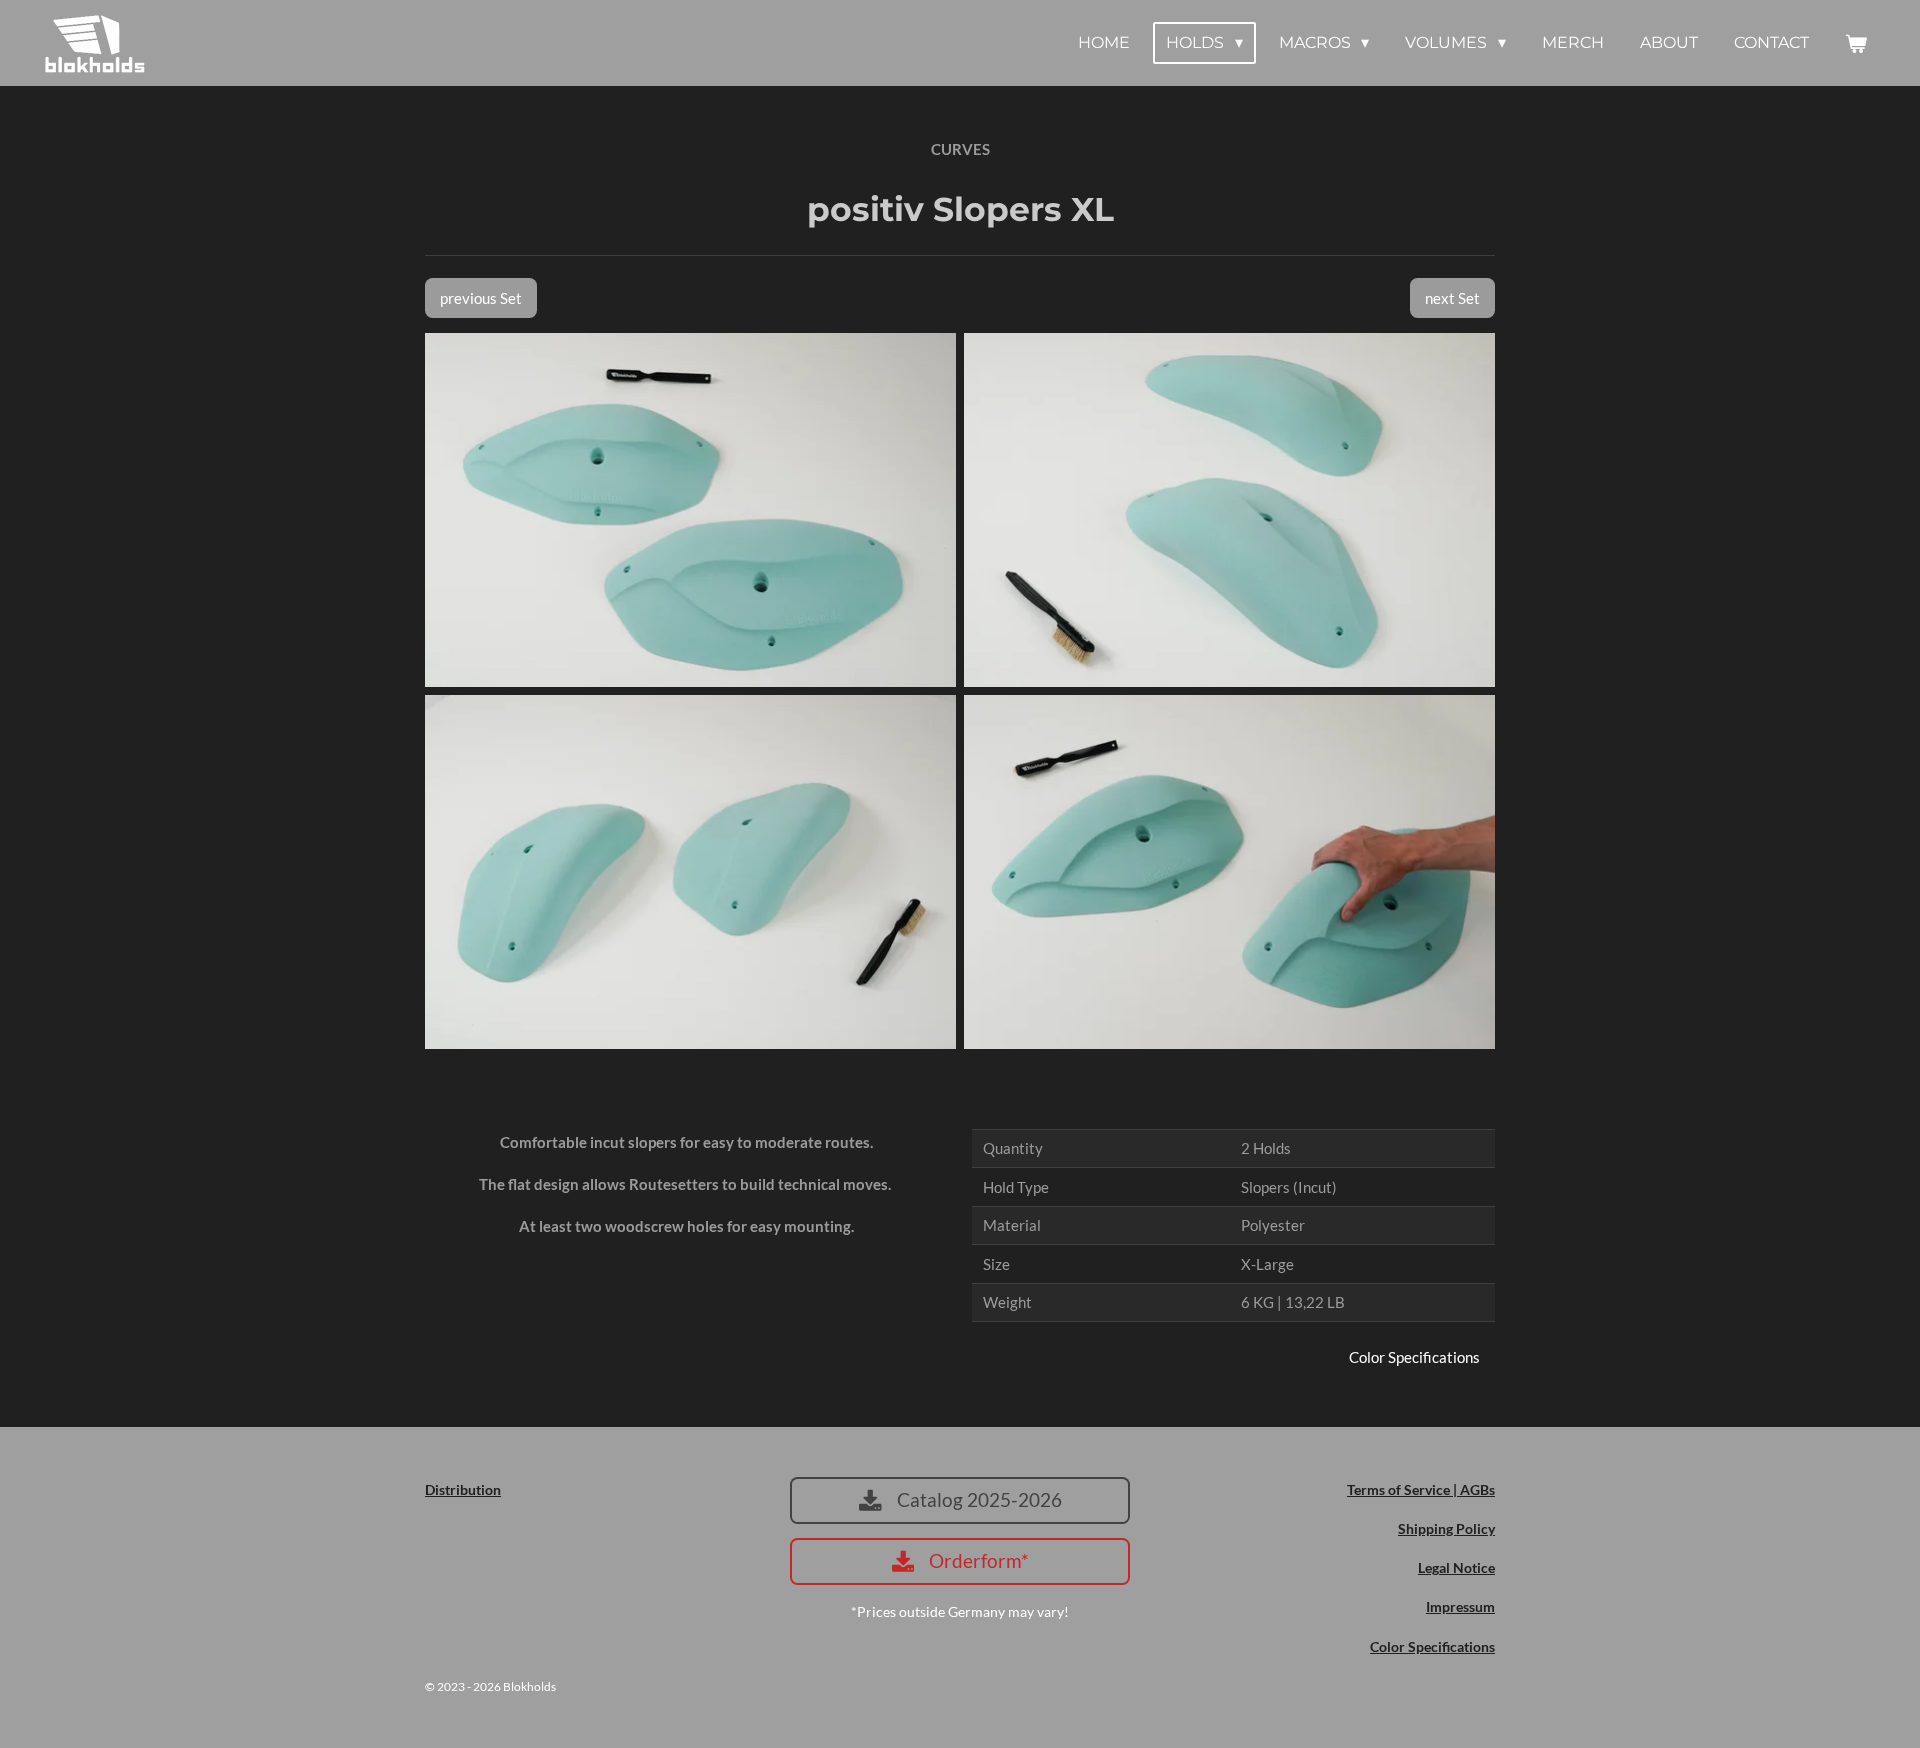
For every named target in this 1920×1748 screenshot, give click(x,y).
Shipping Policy (1446, 1528)
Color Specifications (1432, 1646)
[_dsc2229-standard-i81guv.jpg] (690, 872)
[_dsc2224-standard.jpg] (690, 510)
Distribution (463, 1489)
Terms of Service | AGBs (1421, 1489)
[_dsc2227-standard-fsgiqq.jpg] (1229, 510)
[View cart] (1856, 43)
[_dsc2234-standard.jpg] (1229, 872)
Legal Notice (1456, 1567)
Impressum (1460, 1606)
